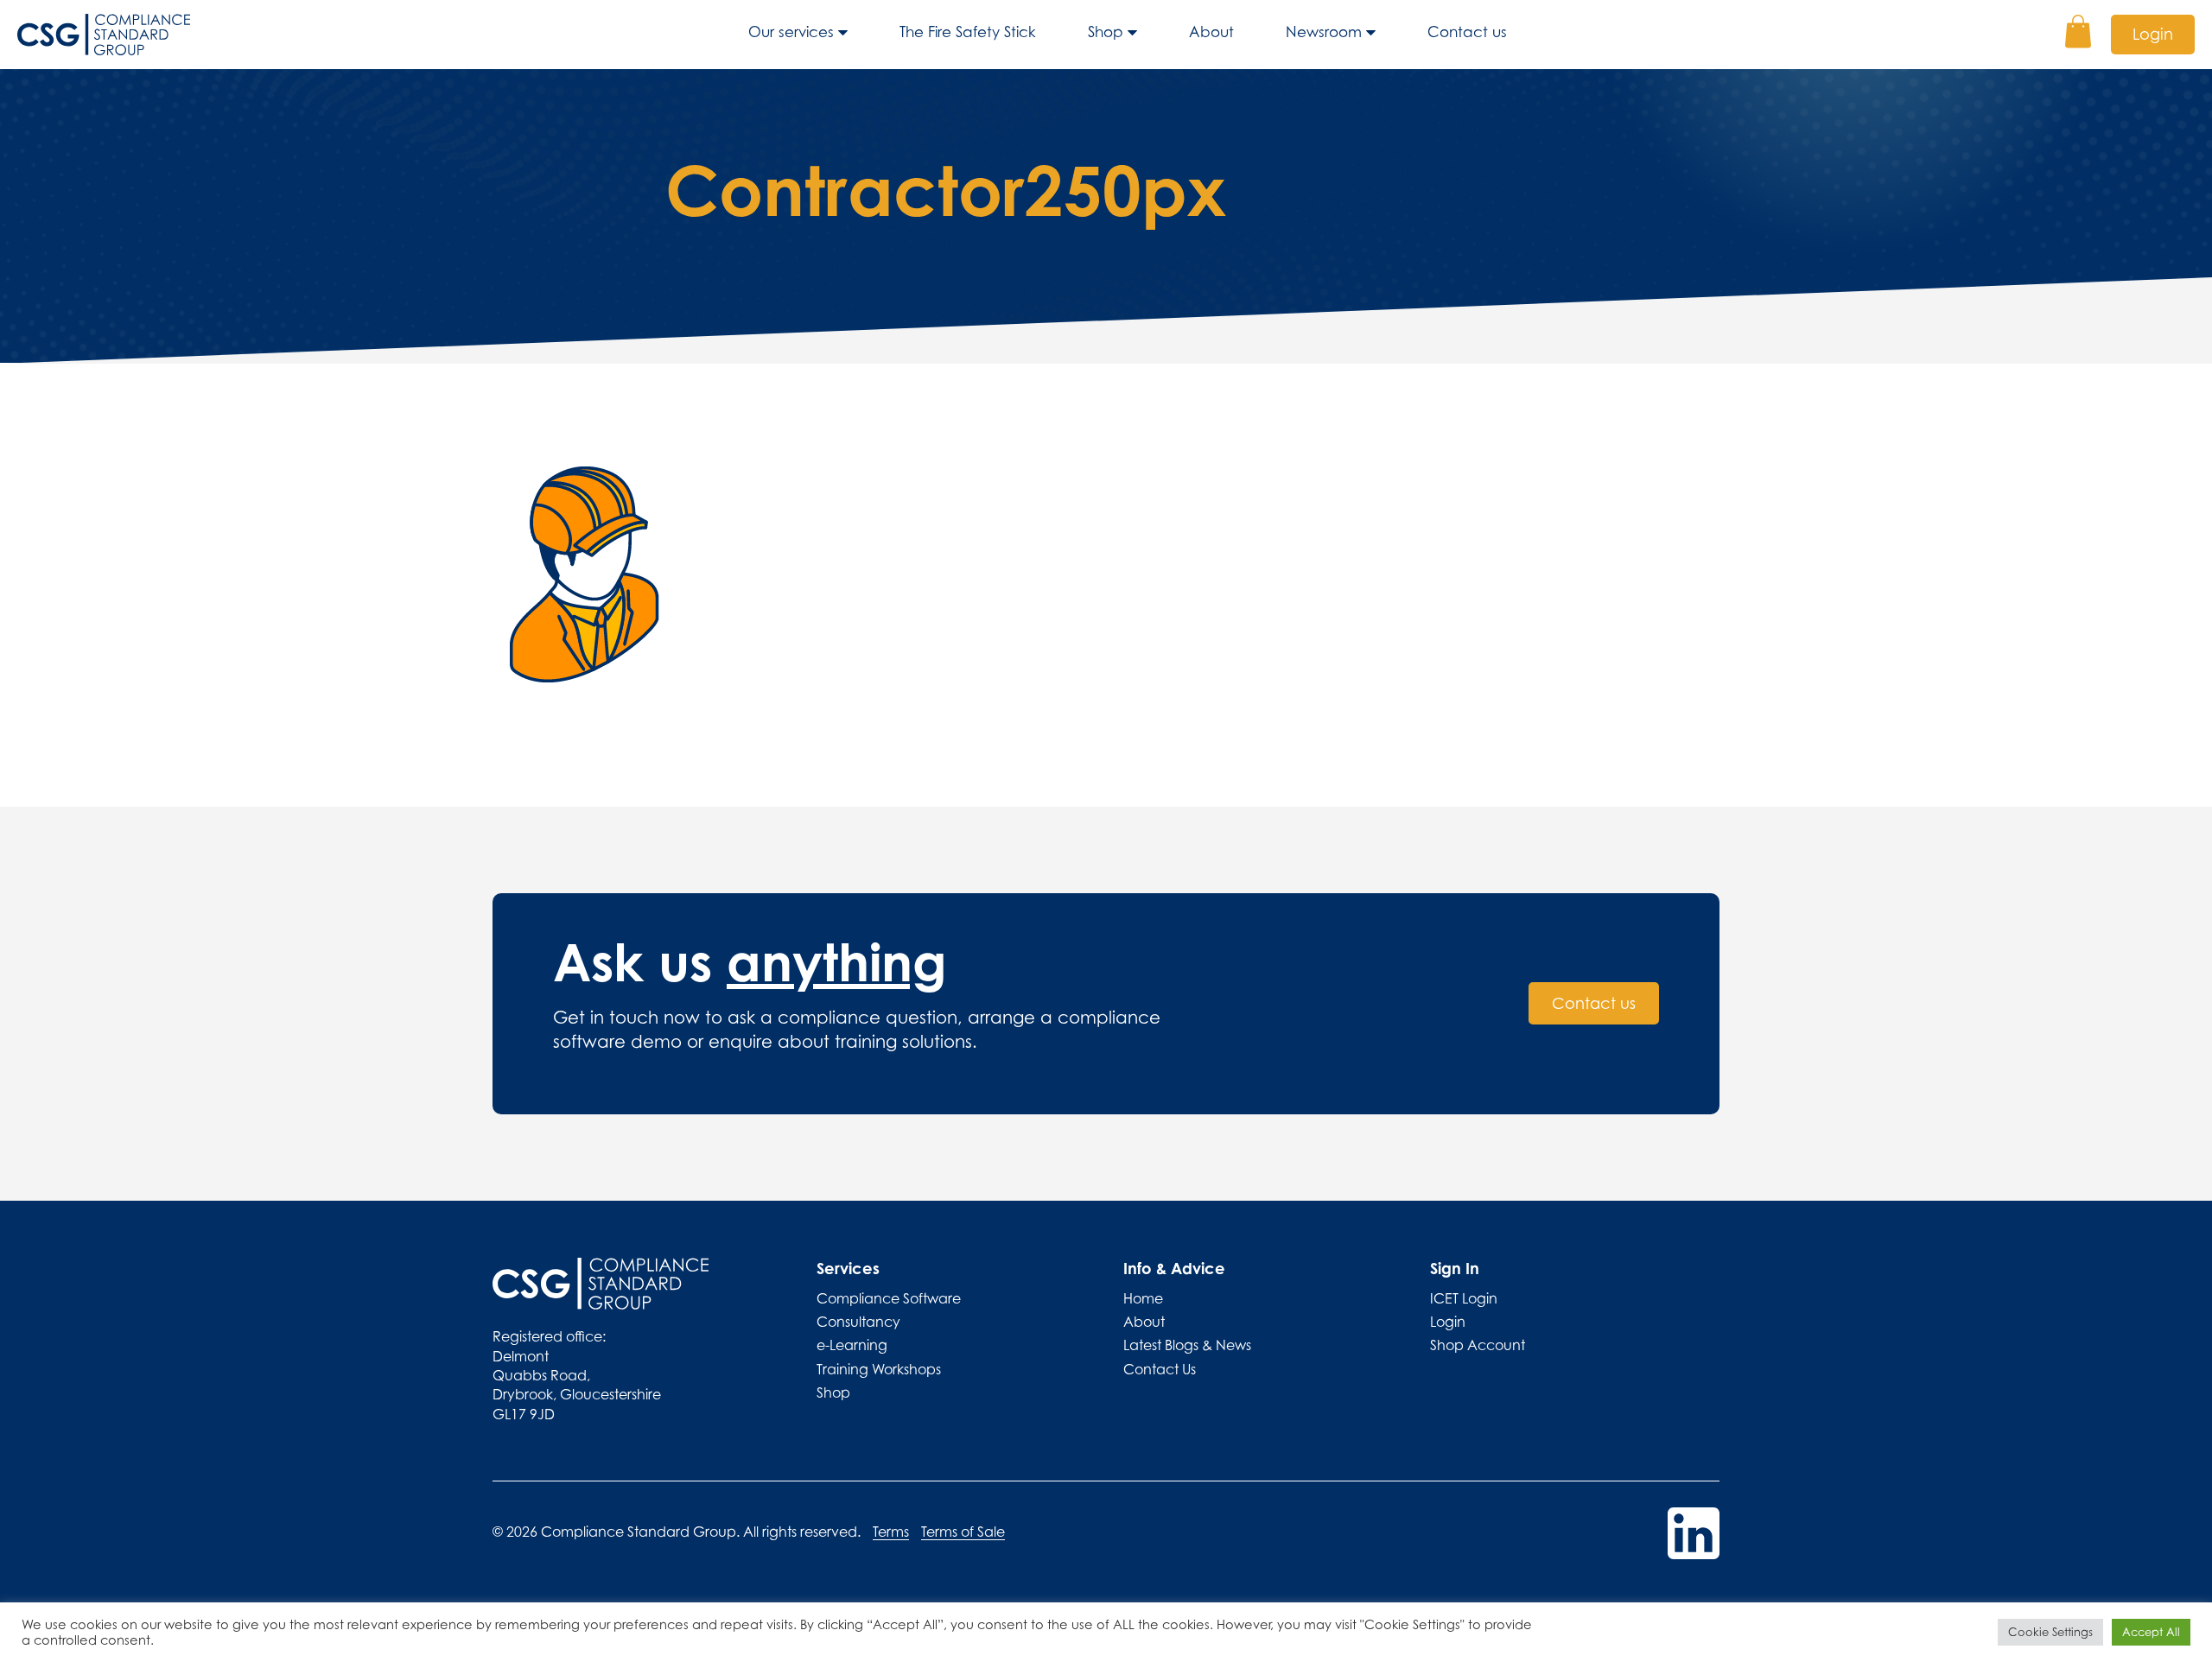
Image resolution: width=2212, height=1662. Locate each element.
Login (2153, 34)
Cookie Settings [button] (2050, 1632)
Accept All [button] (2151, 1632)
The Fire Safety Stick (968, 32)
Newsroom (1324, 32)
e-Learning (852, 1345)
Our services (791, 32)
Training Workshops (879, 1369)
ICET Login (1464, 1298)
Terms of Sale (963, 1532)
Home (1143, 1298)
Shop (1106, 32)
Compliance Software (889, 1298)
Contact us (1467, 32)
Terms (891, 1532)
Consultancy (858, 1322)
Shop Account (1478, 1345)
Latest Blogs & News (1187, 1345)
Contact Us (1160, 1369)
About (1211, 32)
